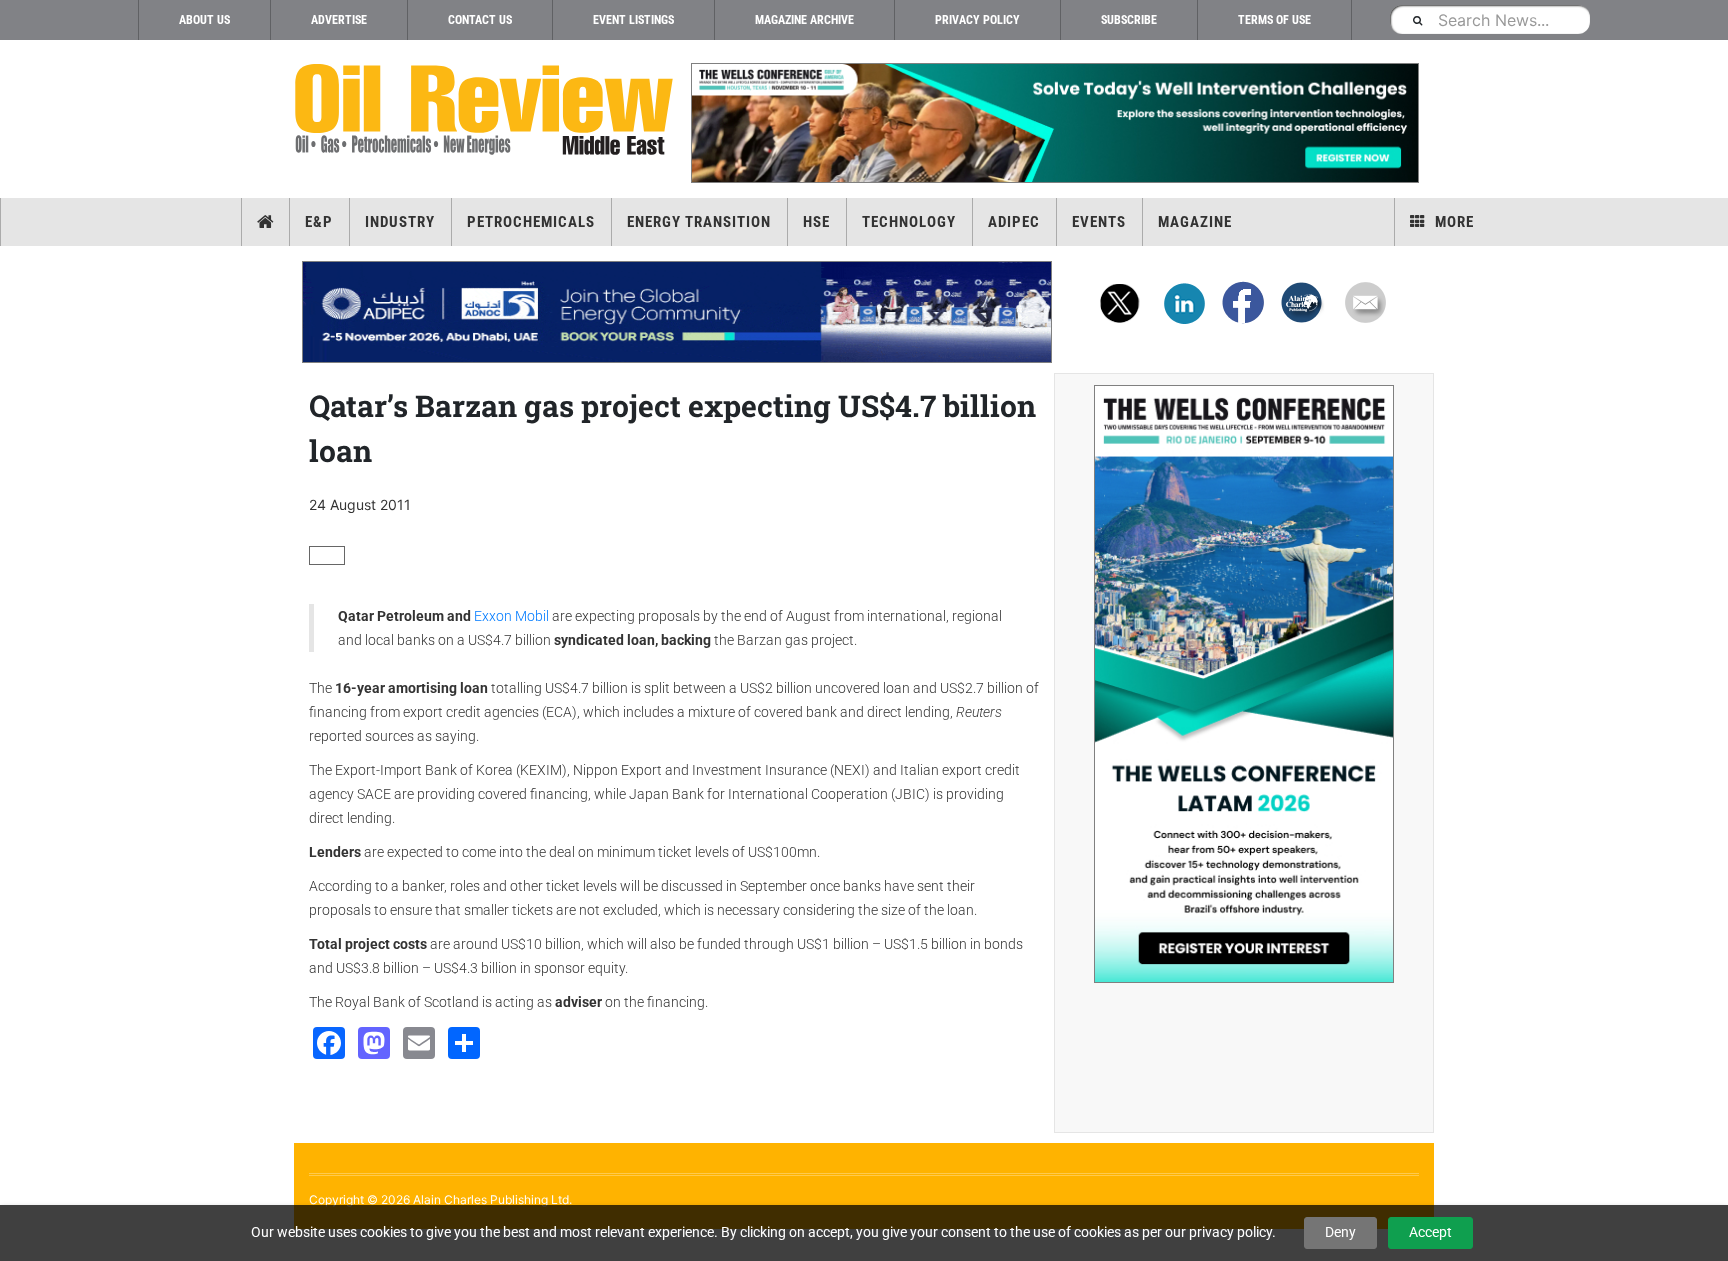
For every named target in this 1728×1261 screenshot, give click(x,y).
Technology (909, 222)
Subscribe (1129, 20)
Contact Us (480, 20)
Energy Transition (699, 222)
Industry (400, 222)
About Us (204, 20)
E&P (319, 222)
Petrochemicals (531, 222)
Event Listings (633, 20)
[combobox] (1490, 19)
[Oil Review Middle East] (484, 110)
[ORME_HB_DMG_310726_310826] (677, 312)
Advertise (339, 20)
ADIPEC (1014, 222)
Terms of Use (1274, 20)
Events (1099, 222)
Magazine (1195, 222)
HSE (816, 222)
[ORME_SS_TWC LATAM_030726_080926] (1244, 684)
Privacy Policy (977, 20)
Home (265, 222)
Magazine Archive (804, 20)
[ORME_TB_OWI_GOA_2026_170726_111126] (1054, 123)
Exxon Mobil (513, 616)
